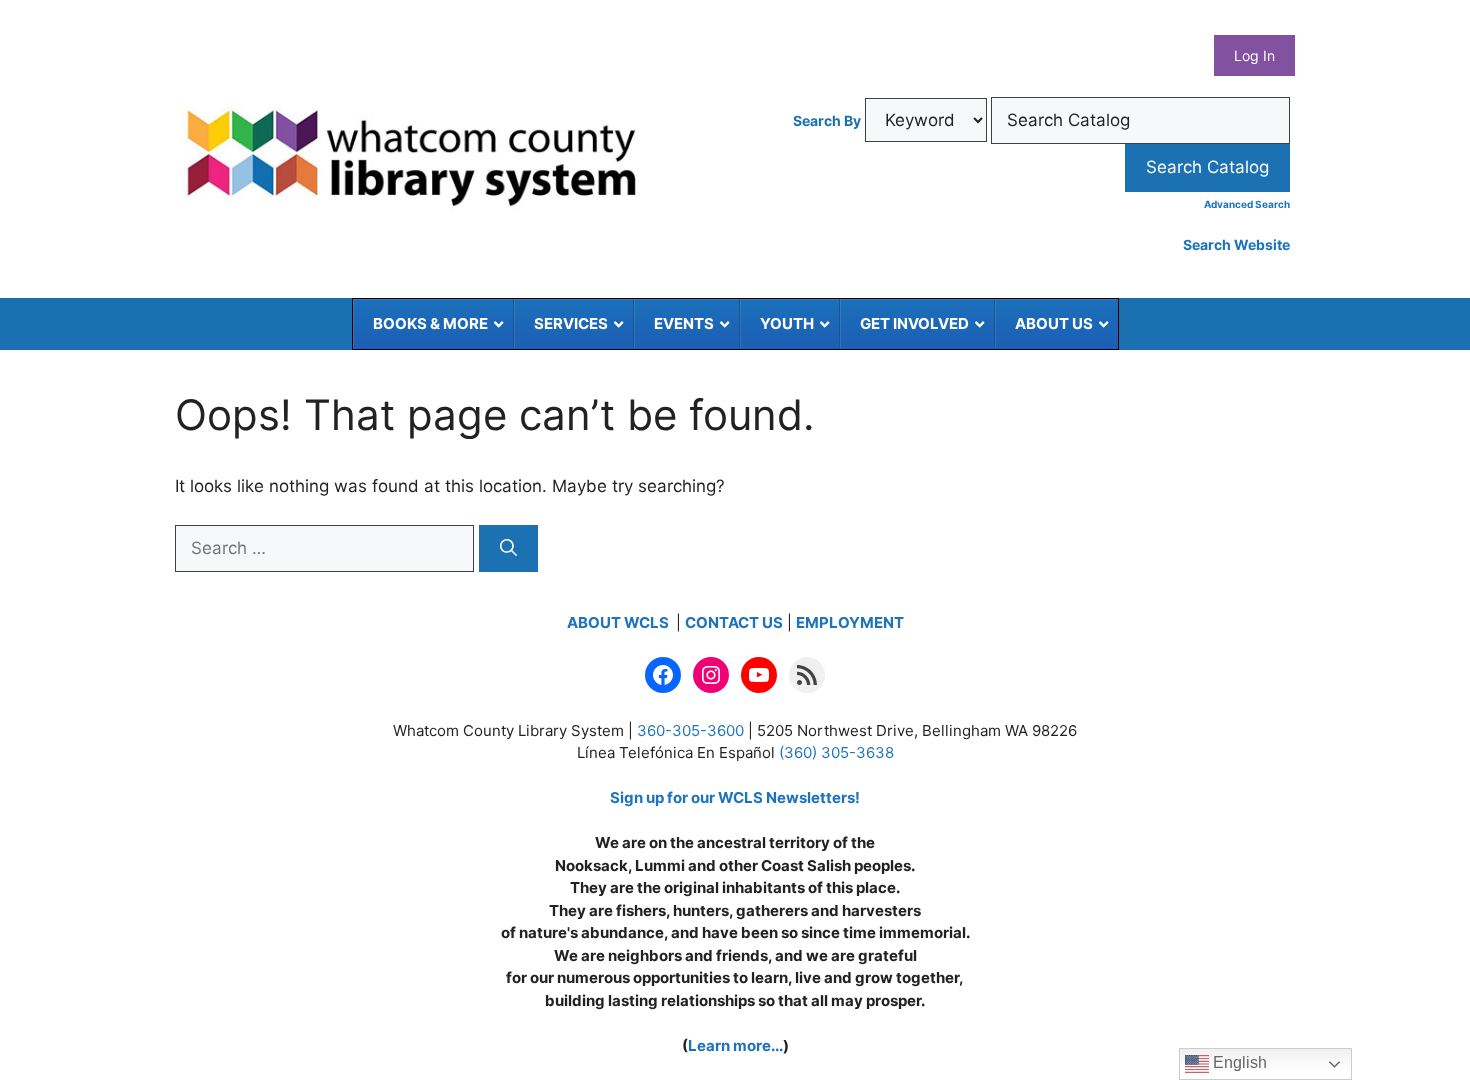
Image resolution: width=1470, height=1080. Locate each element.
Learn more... (735, 1045)
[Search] (508, 549)
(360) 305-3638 (836, 752)
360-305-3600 (690, 730)
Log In (1254, 55)
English (1238, 1062)
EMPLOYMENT (850, 622)
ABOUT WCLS (619, 622)
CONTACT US (734, 622)
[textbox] (1140, 121)
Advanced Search (1247, 204)
